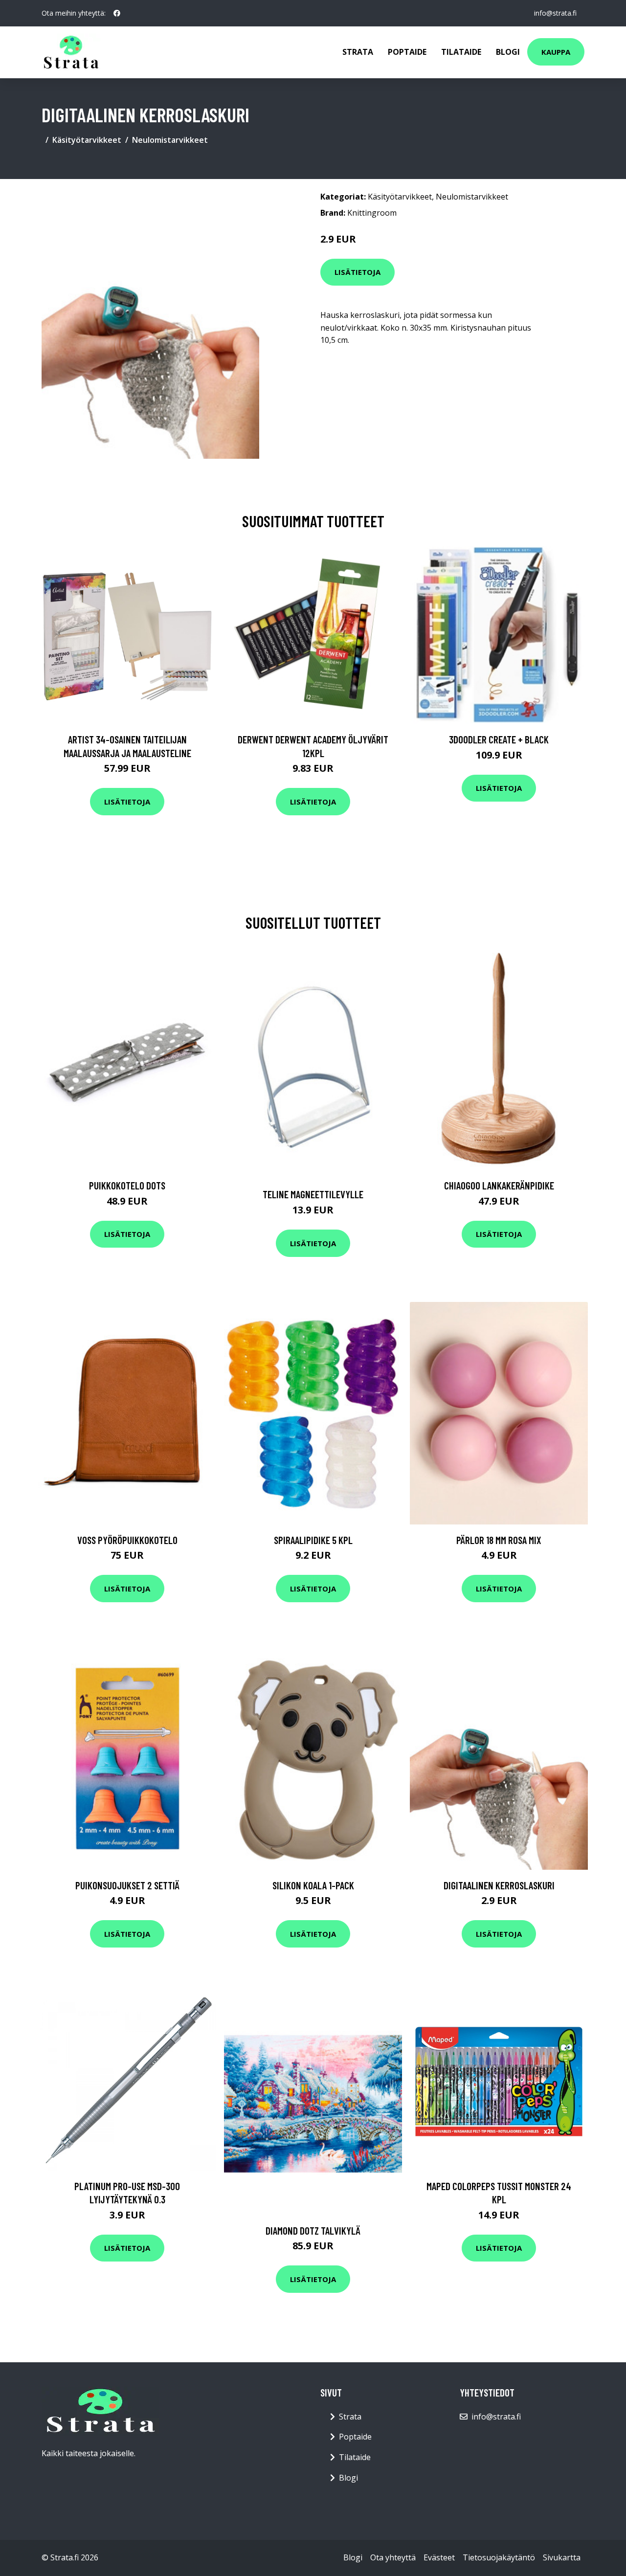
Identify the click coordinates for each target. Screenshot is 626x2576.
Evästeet (439, 2557)
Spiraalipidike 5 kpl (313, 1540)
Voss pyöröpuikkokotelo (127, 1540)
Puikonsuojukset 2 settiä (127, 1885)
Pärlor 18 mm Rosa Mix (499, 1540)
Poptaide (407, 52)
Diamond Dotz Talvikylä (313, 2230)
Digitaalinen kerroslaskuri (499, 1885)
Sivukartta (562, 2557)
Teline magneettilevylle (313, 1194)
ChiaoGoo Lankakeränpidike (499, 1185)
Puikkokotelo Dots (127, 1185)
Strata (358, 52)
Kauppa (556, 52)
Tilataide (461, 52)
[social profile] (117, 13)
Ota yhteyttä (393, 2557)
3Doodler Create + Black (499, 739)
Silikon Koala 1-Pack (313, 1885)
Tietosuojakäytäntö (499, 2557)
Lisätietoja (358, 272)
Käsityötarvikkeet (87, 140)
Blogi (508, 52)
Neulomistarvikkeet (170, 140)
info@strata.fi (555, 13)
